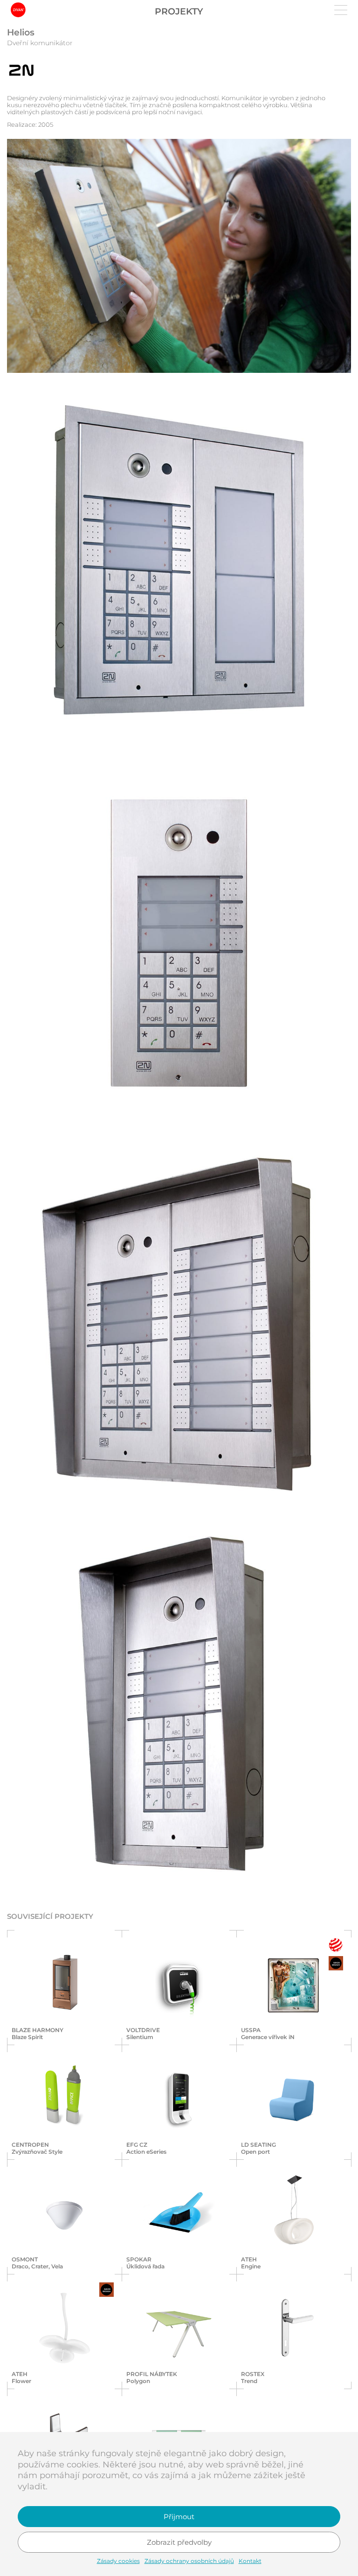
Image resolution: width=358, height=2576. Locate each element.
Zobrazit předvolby (179, 2542)
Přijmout (179, 2517)
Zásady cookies (118, 2561)
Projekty (179, 11)
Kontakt (250, 2561)
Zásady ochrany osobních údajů (189, 2561)
